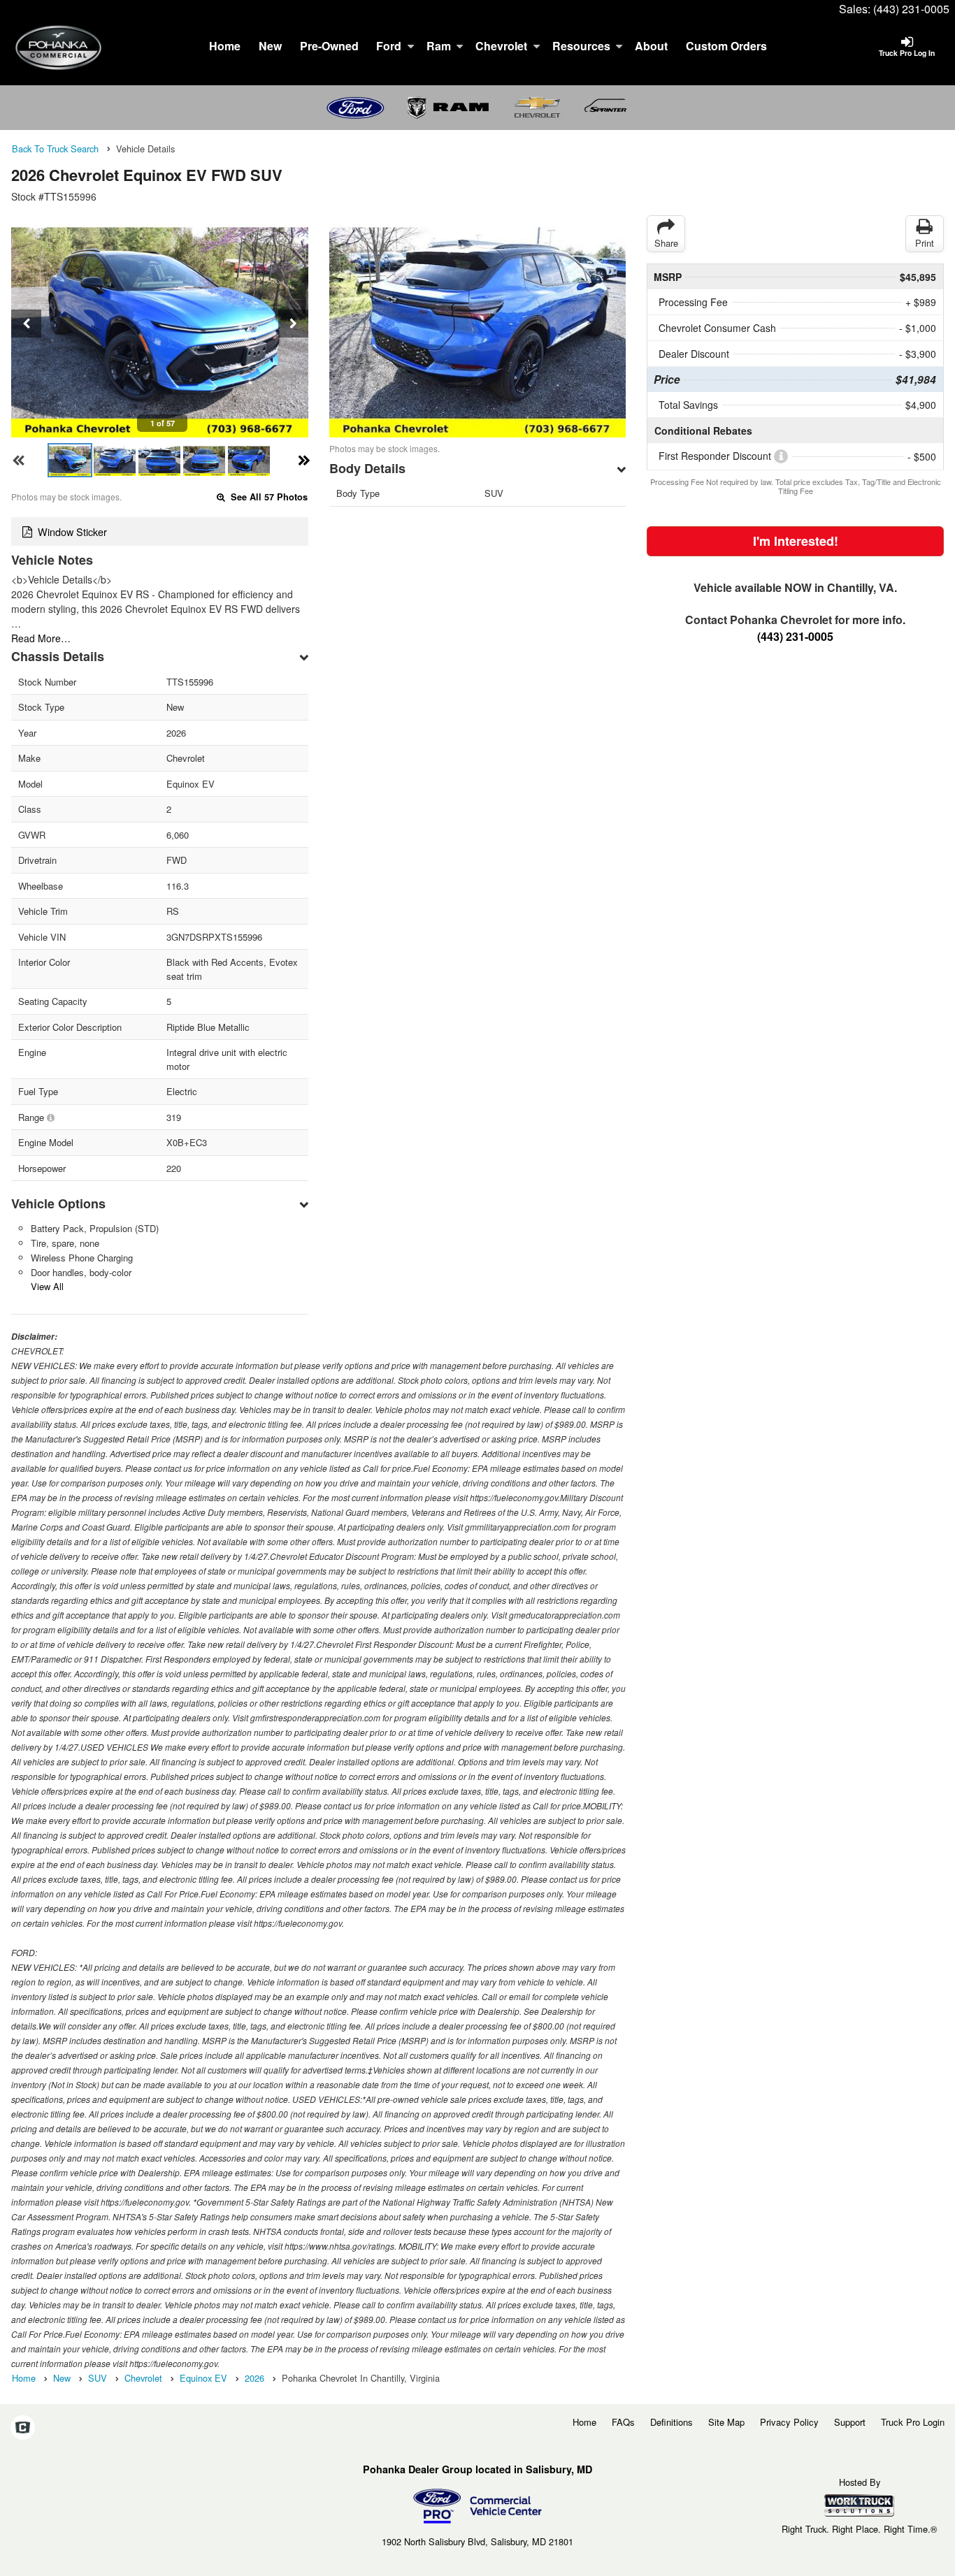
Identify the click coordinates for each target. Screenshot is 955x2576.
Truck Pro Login (913, 2422)
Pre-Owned (329, 46)
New (270, 46)
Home (225, 46)
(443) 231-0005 (911, 9)
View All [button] (47, 1286)
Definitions (672, 2422)
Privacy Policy (789, 2422)
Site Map (726, 2422)
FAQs (623, 2422)
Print (925, 243)
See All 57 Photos (268, 497)
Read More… (41, 638)
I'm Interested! (796, 541)
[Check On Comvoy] (23, 2429)
